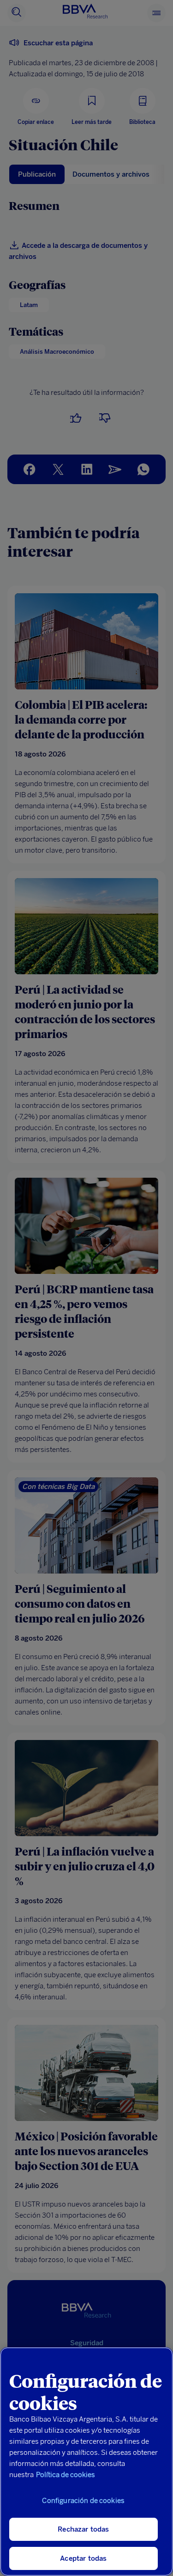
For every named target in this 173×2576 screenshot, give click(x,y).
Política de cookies (66, 2475)
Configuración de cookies (83, 2501)
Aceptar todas (83, 2558)
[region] (86, 2462)
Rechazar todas (83, 2529)
